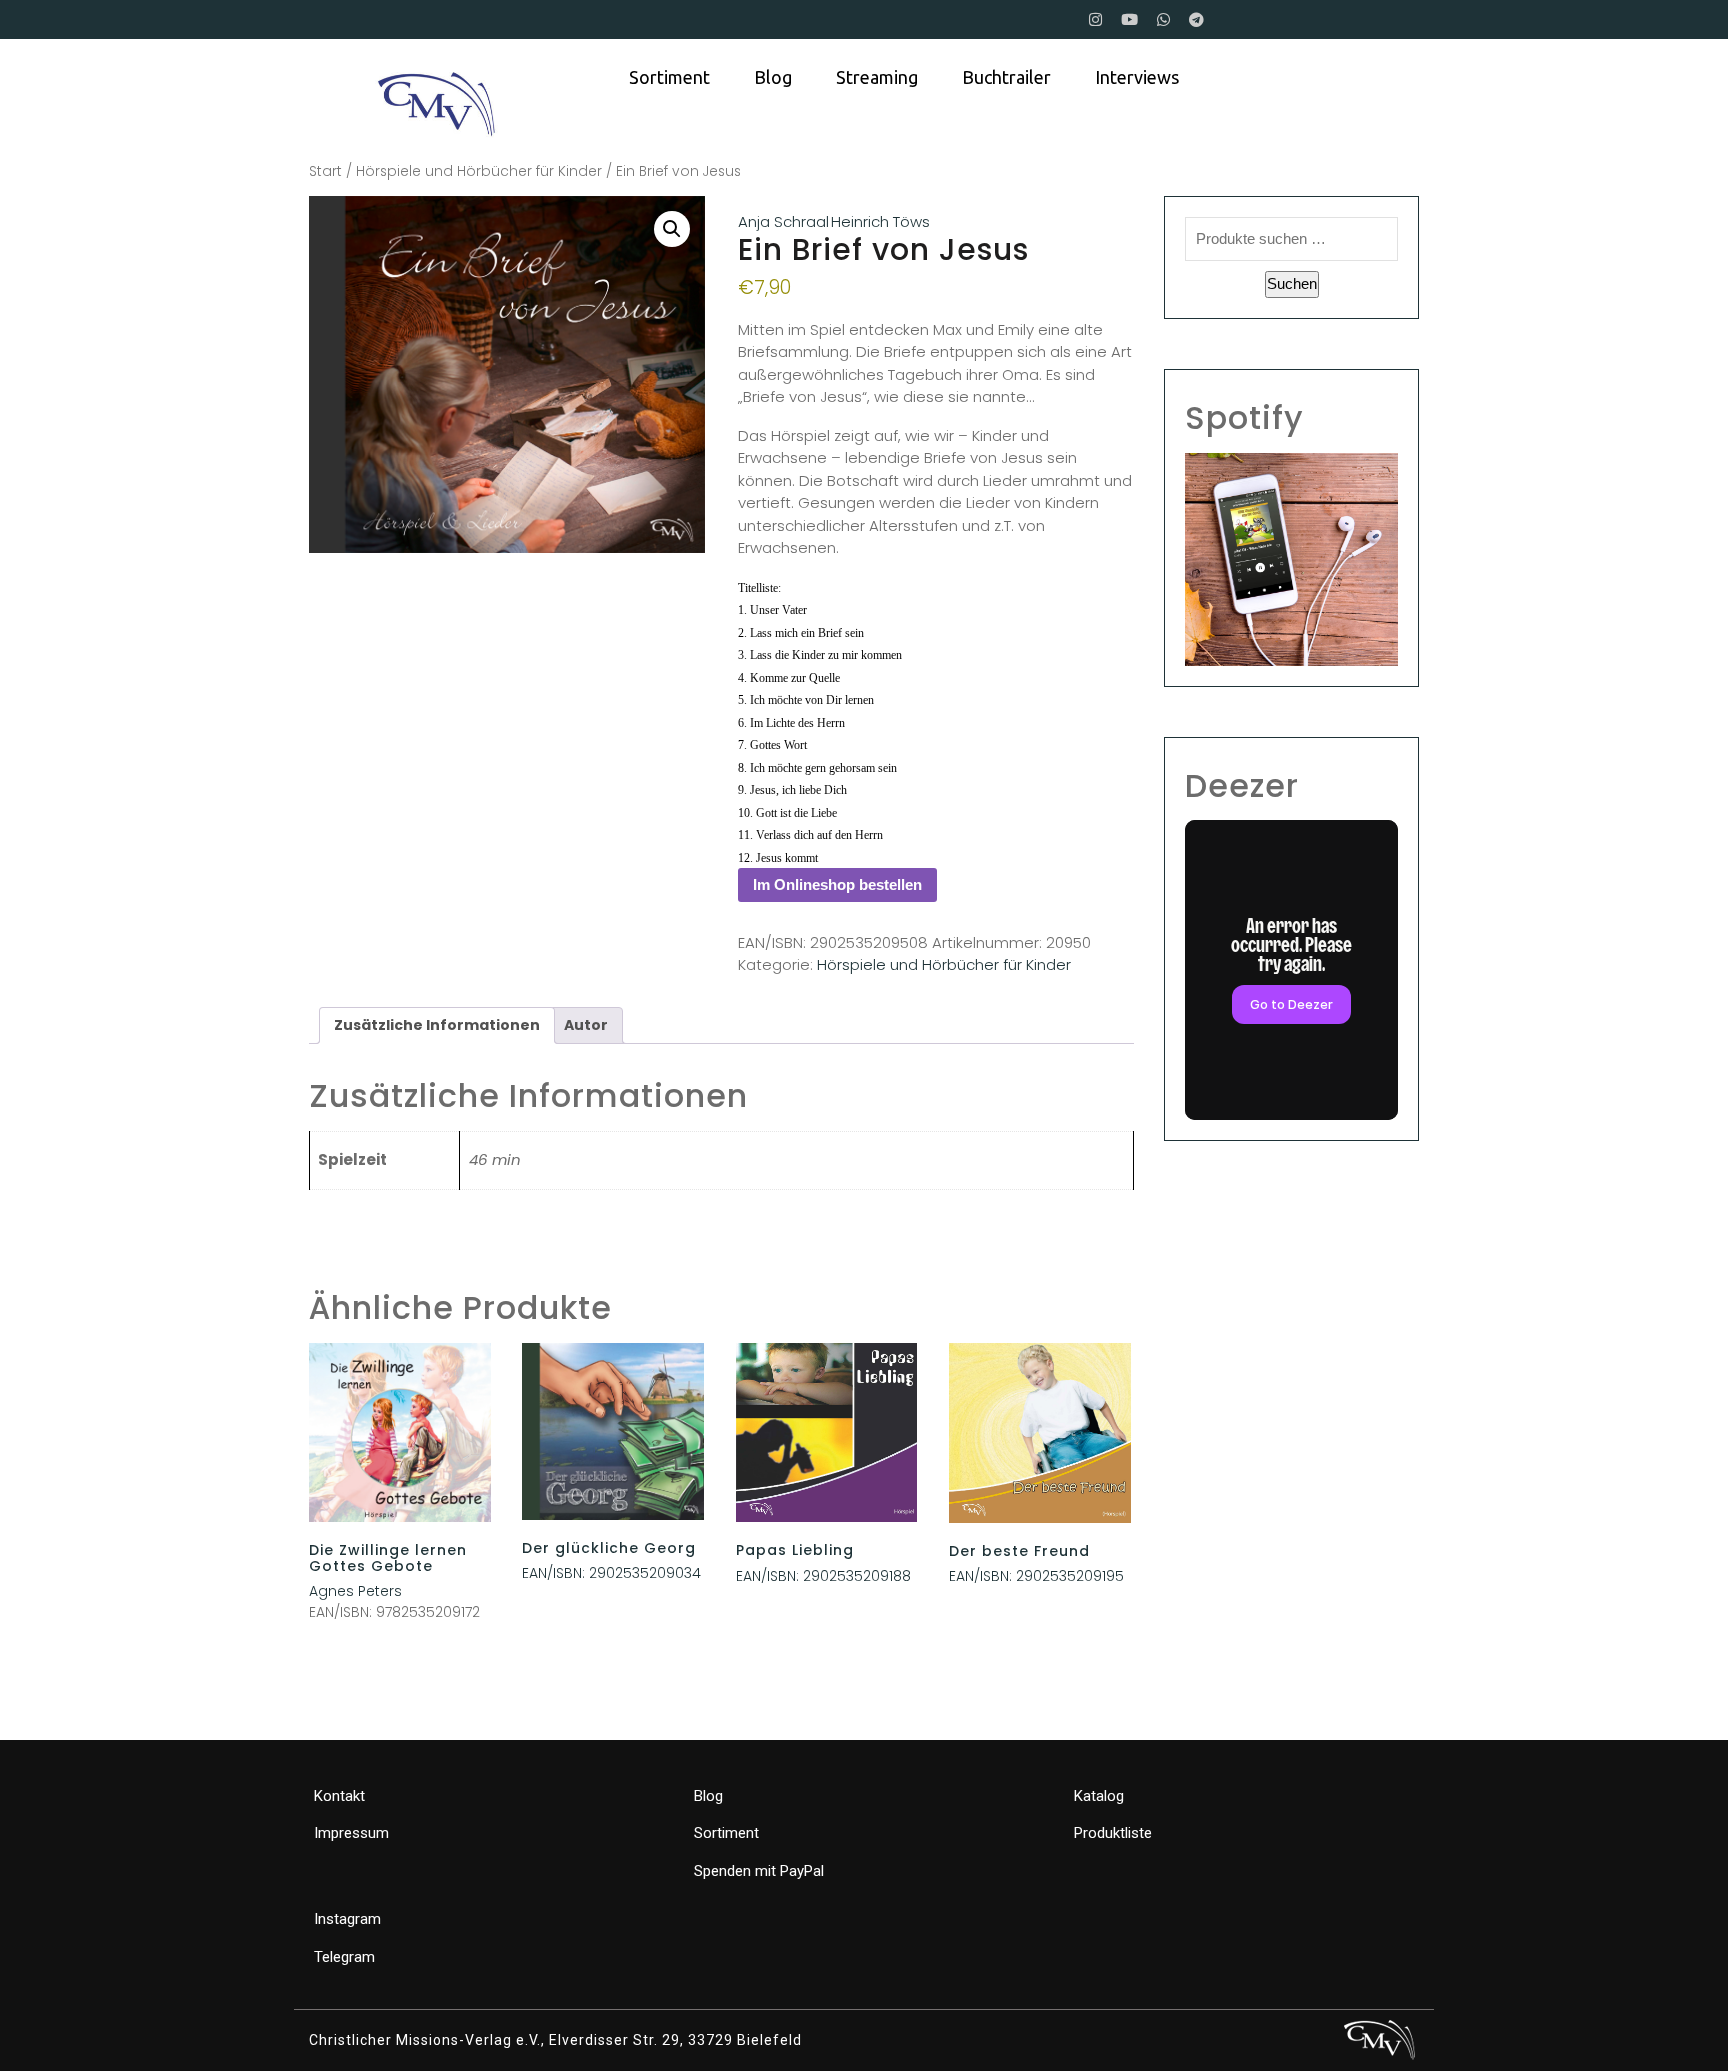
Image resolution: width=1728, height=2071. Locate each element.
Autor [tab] (586, 1025)
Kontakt (339, 1796)
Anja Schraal (783, 221)
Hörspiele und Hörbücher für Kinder (479, 171)
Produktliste (1113, 1833)
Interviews (1137, 77)
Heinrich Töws (880, 221)
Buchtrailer (1006, 77)
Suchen (1292, 283)
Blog (773, 77)
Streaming (877, 77)
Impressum (351, 1833)
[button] (672, 229)
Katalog (1099, 1796)
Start (325, 171)
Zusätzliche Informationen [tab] (437, 1025)
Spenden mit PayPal (759, 1871)
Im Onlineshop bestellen (837, 884)
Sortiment (669, 77)
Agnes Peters (355, 1591)
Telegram (344, 1957)
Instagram (347, 1919)
